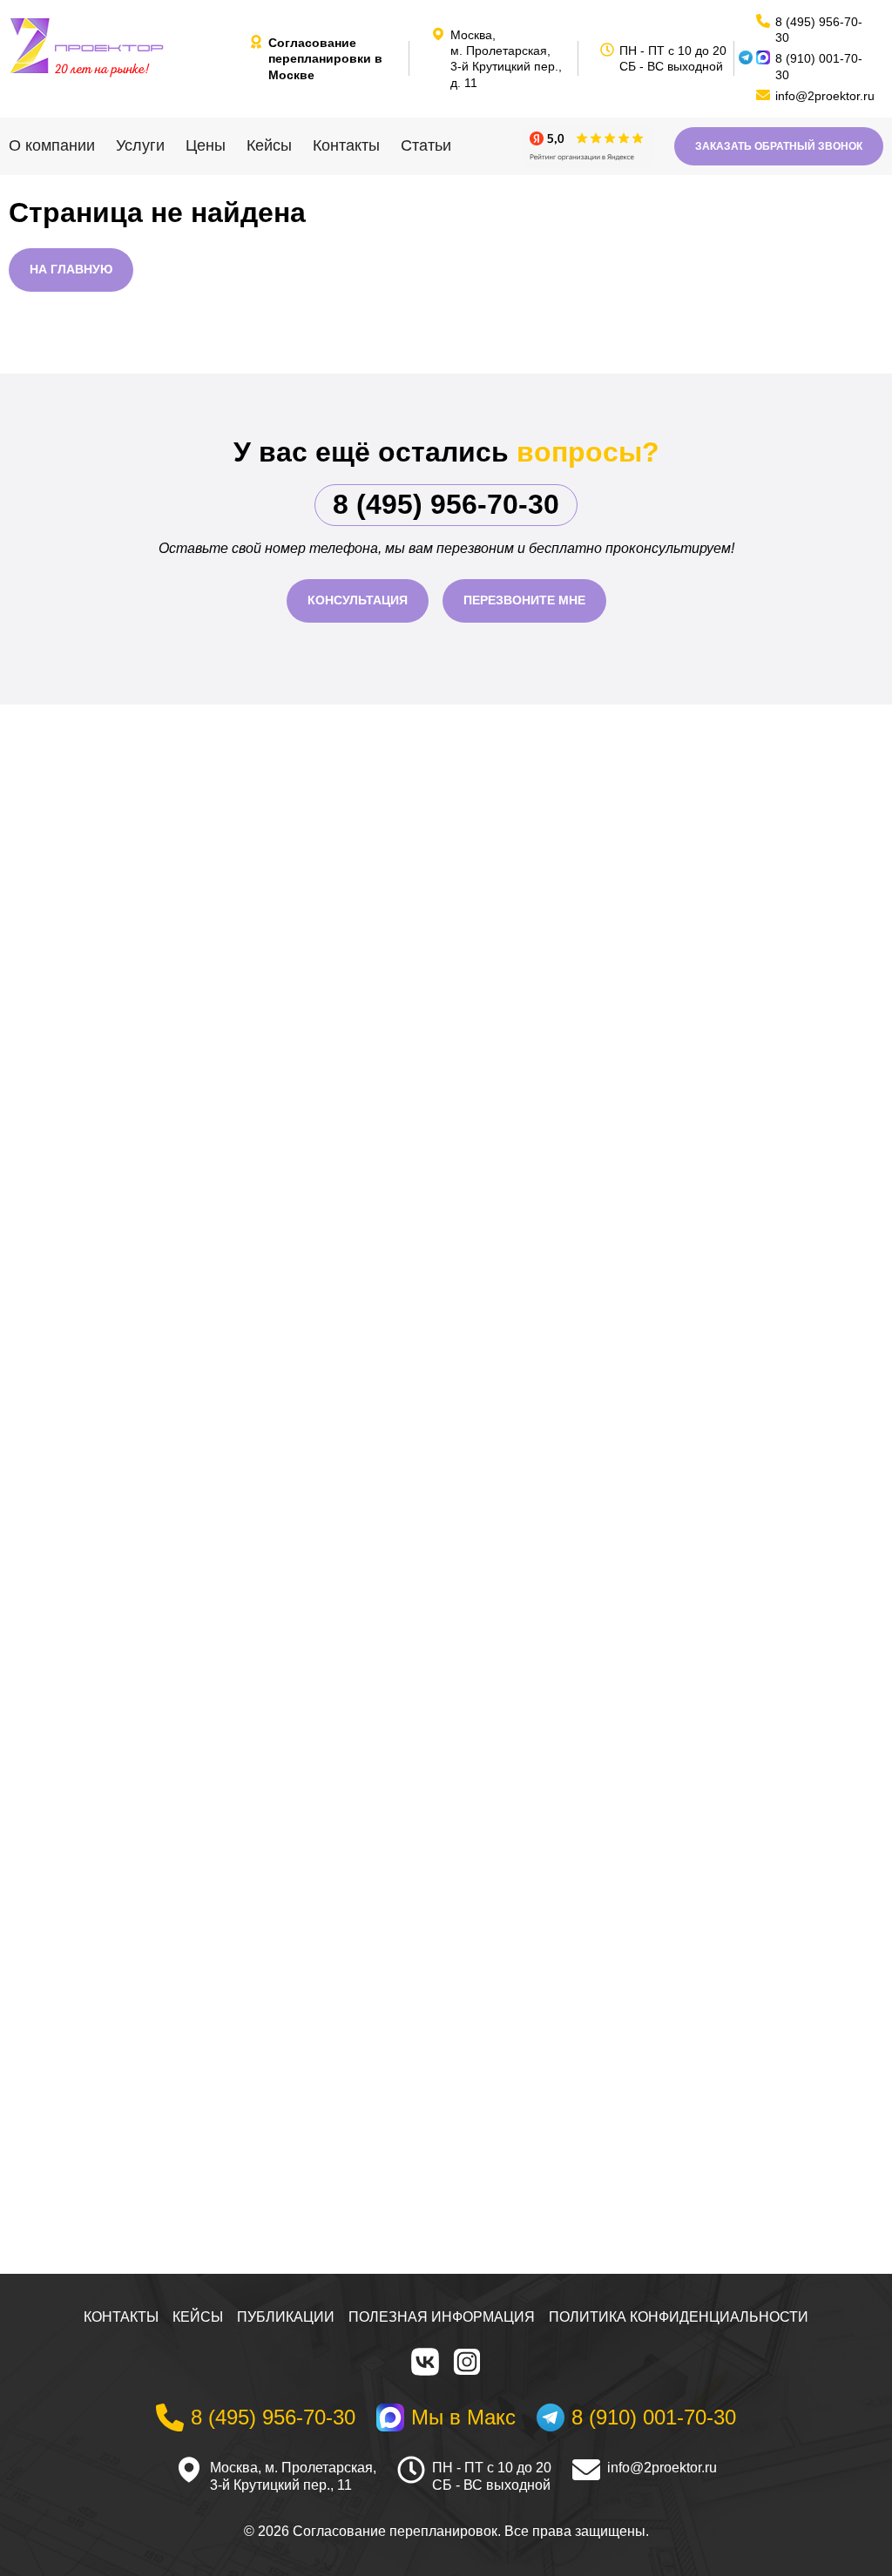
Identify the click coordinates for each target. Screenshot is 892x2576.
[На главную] (122, 46)
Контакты (346, 145)
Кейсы (269, 145)
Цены (206, 145)
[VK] (425, 2362)
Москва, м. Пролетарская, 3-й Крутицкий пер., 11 (293, 2477)
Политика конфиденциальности (679, 2317)
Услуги (140, 145)
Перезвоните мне (524, 600)
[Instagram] (467, 2362)
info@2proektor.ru (662, 2468)
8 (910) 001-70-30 (819, 66)
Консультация (358, 600)
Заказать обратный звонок (779, 146)
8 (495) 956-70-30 (446, 504)
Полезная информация (442, 2317)
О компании (52, 145)
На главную (71, 269)
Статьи (426, 145)
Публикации (286, 2317)
